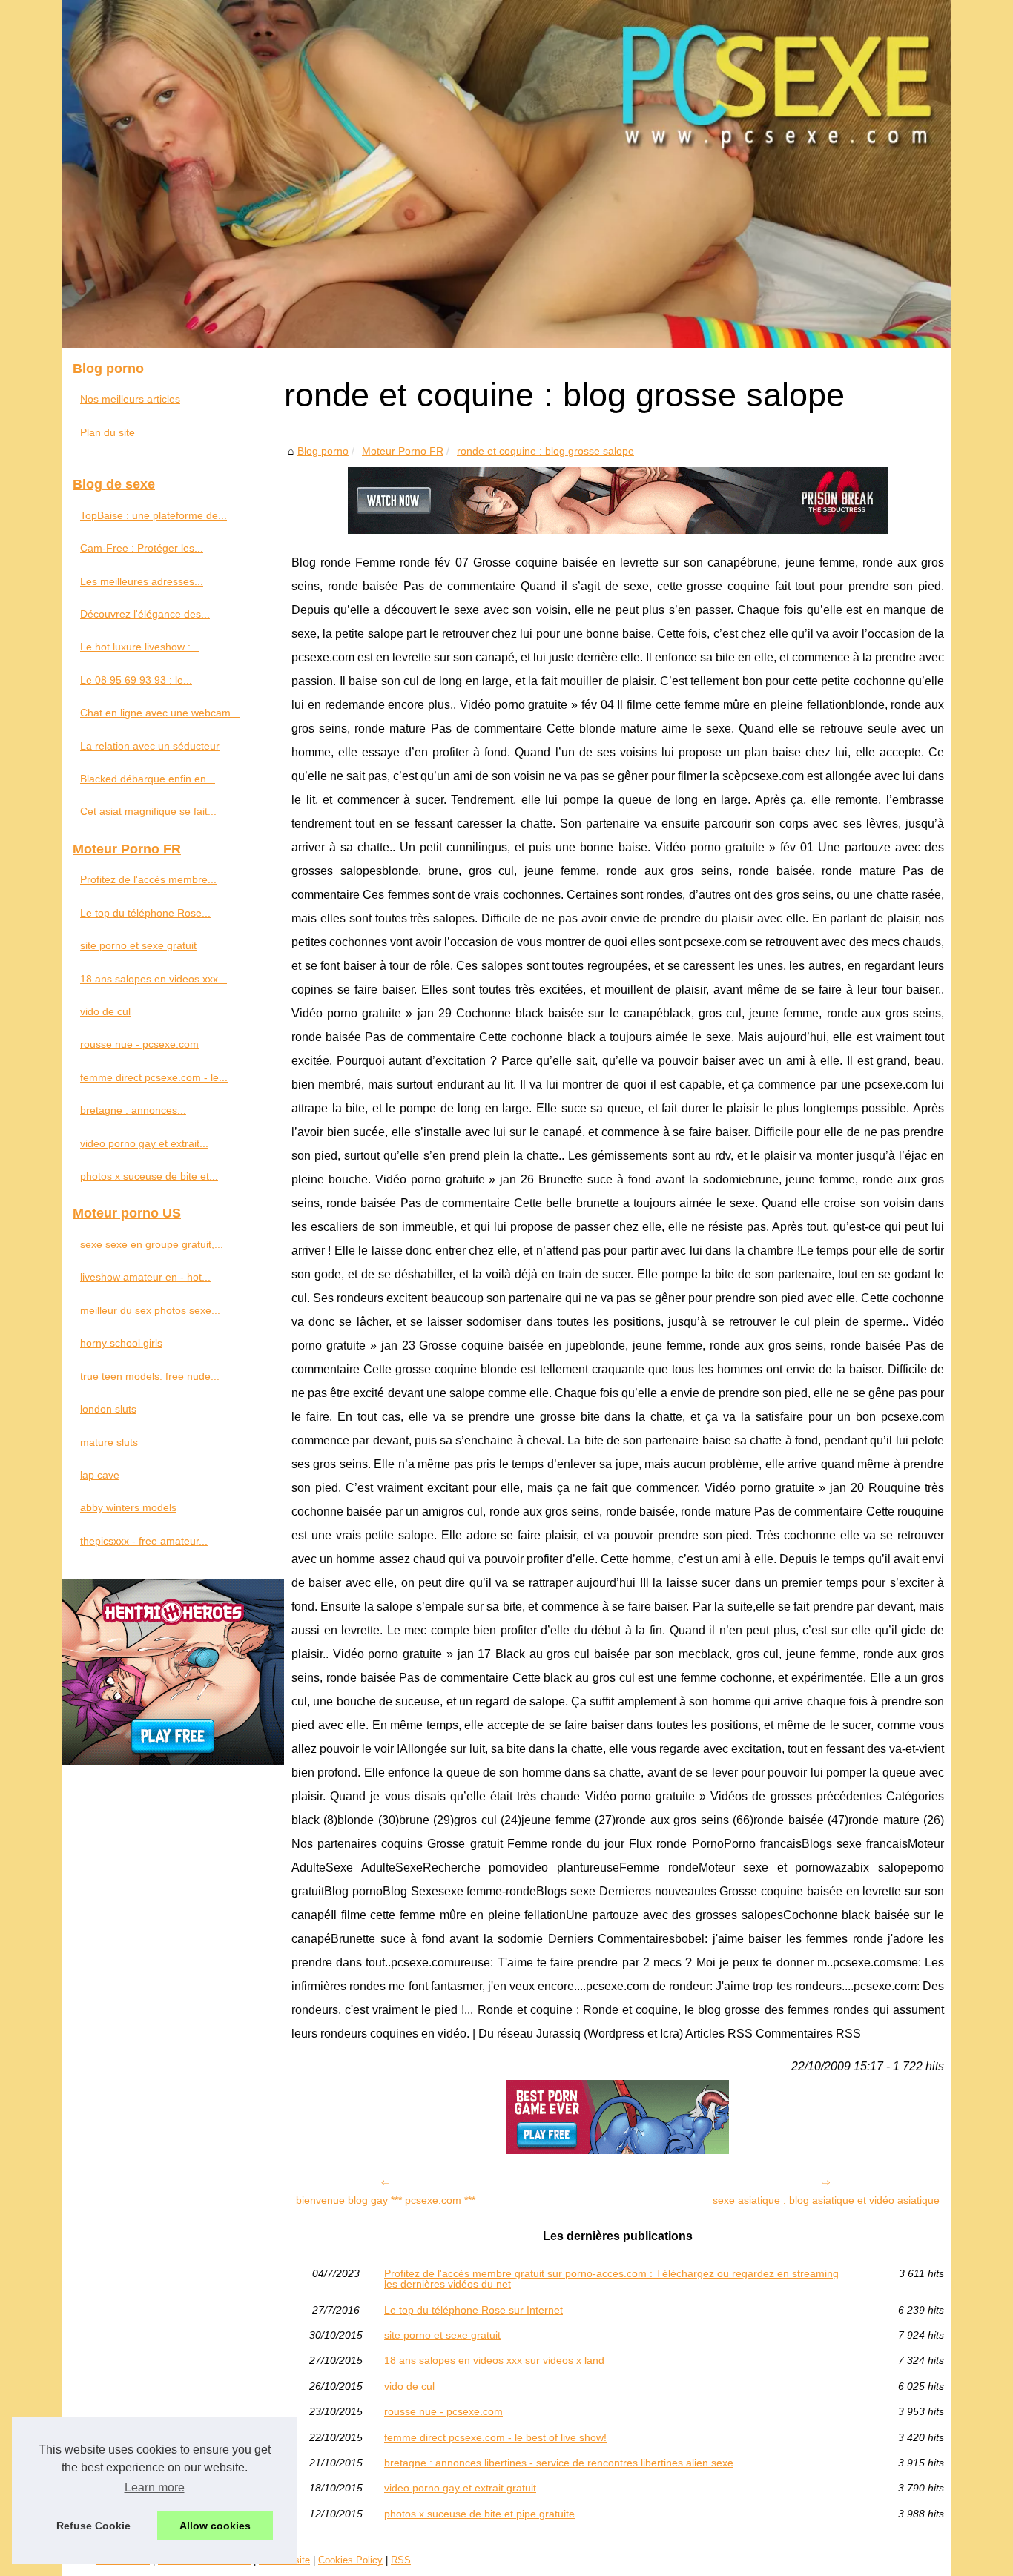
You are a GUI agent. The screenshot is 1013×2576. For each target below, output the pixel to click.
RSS (401, 2560)
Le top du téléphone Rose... (145, 913)
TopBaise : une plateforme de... (154, 515)
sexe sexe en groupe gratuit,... (152, 1244)
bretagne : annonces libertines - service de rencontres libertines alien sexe (559, 2463)
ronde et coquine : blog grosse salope (545, 451)
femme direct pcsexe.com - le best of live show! (495, 2437)
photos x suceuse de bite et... (149, 1176)
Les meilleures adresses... (142, 581)
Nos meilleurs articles (130, 399)
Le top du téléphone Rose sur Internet (473, 2310)
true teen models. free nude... (150, 1376)
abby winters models (128, 1507)
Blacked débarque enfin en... (148, 779)
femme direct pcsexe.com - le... (154, 1077)
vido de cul (409, 2386)
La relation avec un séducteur (150, 746)
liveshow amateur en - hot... (145, 1277)
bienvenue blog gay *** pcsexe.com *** (386, 2200)
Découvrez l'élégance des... (145, 614)
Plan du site (108, 432)
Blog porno (323, 451)
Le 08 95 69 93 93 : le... (136, 680)
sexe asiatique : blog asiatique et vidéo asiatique (826, 2200)
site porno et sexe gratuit (442, 2335)
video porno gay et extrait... (144, 1143)
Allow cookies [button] (215, 2526)
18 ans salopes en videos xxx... (154, 979)
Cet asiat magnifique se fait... (148, 811)
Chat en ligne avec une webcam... (160, 713)
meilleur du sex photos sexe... (150, 1310)
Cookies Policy (350, 2560)
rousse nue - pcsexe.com (443, 2411)
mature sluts (109, 1442)
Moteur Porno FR (403, 451)
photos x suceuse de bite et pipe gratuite (479, 2514)
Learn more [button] (155, 2487)
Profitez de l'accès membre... (148, 879)
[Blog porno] (506, 174)
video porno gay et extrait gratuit (460, 2488)
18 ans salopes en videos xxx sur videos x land (494, 2360)
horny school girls (121, 1343)
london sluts (108, 1409)
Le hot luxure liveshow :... (140, 647)
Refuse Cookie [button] (93, 2526)
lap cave (100, 1475)
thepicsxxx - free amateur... (144, 1541)
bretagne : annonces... (133, 1110)
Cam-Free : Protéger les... (142, 548)
